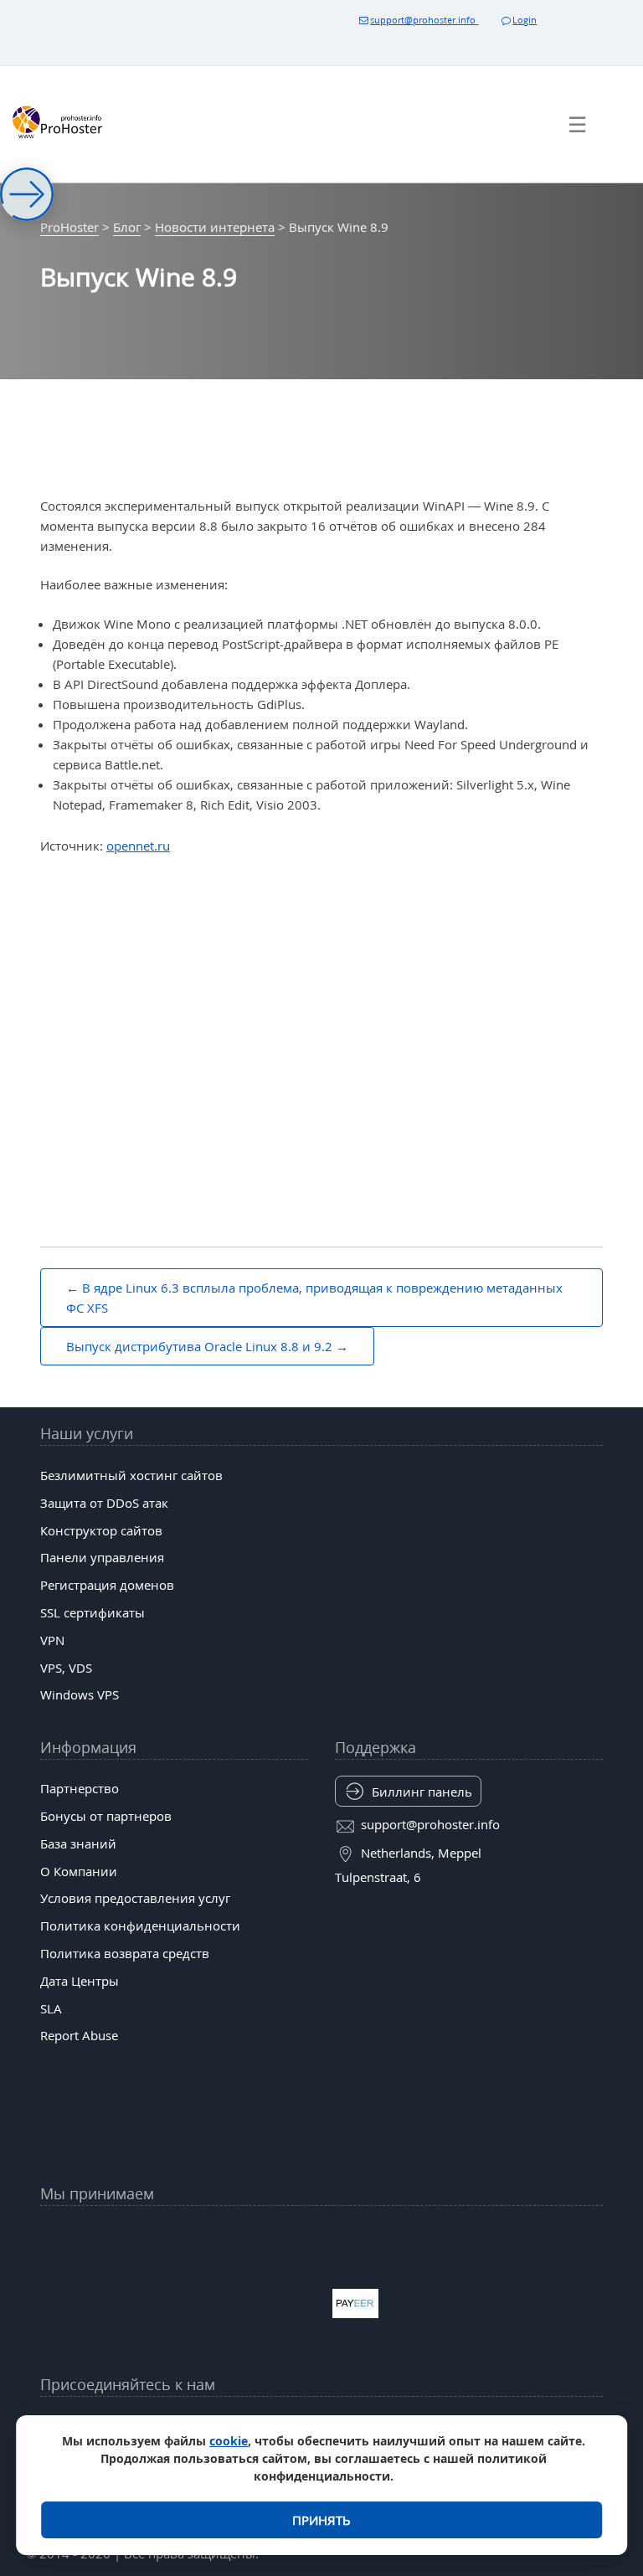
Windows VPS (80, 1694)
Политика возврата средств (125, 1953)
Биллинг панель (422, 1792)
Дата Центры (80, 1981)
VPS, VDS (66, 1668)
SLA (51, 2008)
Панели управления (102, 1557)
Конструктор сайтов (101, 1530)
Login (525, 20)
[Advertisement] (321, 991)
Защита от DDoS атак (104, 1503)
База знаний (78, 1843)
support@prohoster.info (424, 20)
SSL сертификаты (93, 1612)
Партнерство (80, 1788)
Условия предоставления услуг (135, 1898)
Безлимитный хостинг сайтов (131, 1475)
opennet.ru (138, 846)
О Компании (79, 1871)
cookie (229, 2441)
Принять (321, 2520)
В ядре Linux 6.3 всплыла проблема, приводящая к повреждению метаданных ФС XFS (314, 1298)
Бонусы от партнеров (106, 1816)
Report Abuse (79, 2035)
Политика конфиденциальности (140, 1926)
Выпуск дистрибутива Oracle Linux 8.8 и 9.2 (199, 1346)
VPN (52, 1640)
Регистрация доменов (107, 1585)
